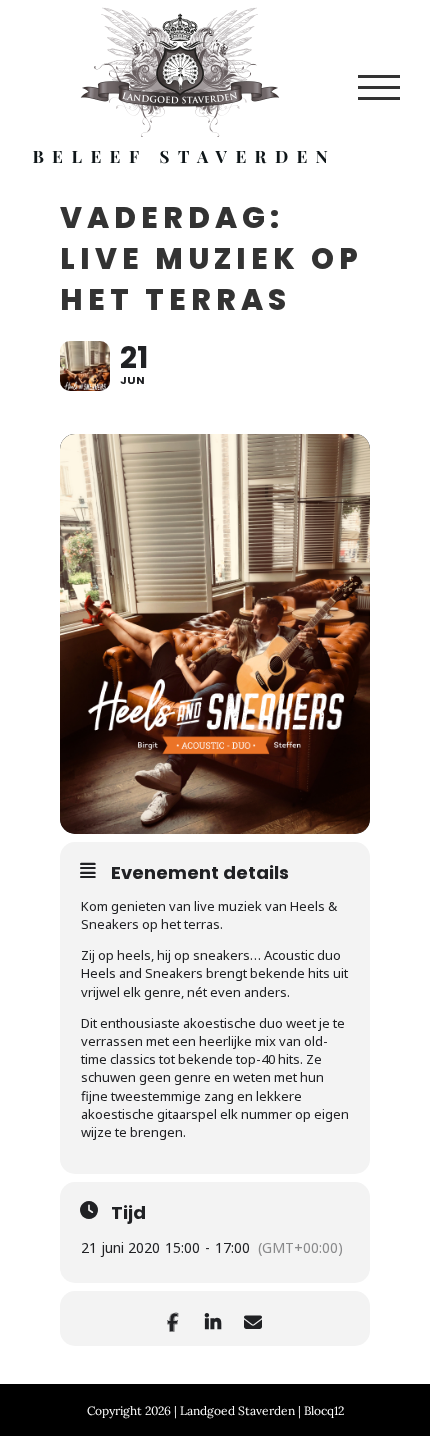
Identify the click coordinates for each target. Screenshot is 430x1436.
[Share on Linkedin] (212, 1318)
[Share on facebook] (172, 1318)
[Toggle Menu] (379, 87)
